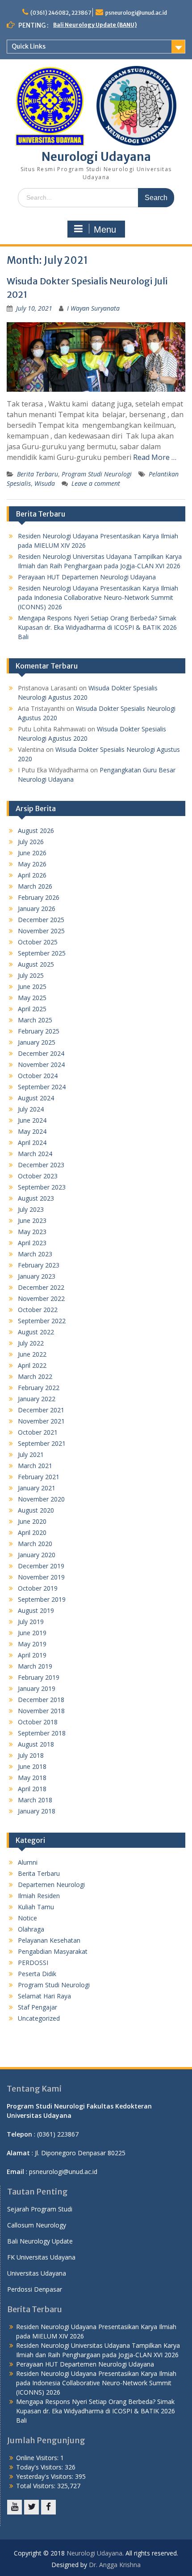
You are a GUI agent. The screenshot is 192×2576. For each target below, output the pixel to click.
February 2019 (39, 1677)
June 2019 (32, 1633)
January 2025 (37, 1042)
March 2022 (35, 1376)
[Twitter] (31, 2507)
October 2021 (38, 1432)
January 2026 (37, 909)
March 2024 (35, 1154)
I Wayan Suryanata (93, 308)
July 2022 (31, 1343)
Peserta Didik (37, 1974)
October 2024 (38, 1076)
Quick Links (29, 46)
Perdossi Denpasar (35, 2289)
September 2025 (42, 953)
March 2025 (35, 1020)
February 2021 (39, 1477)
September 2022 (42, 1321)
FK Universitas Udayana (41, 2257)
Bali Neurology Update (40, 2241)
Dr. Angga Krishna (115, 2565)
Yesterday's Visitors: (46, 2476)
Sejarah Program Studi (40, 2209)
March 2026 (35, 886)
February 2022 (39, 1388)
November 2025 (41, 931)
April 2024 (32, 1142)
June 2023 (32, 1220)
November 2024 (41, 1064)
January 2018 (37, 1811)
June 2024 (32, 1120)
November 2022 (41, 1298)
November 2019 (41, 1577)
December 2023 (41, 1165)
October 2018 (38, 1722)
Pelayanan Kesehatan (49, 1940)
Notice (27, 1918)
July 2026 (31, 842)
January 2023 (37, 1276)
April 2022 (32, 1365)
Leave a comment (96, 483)
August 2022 (36, 1332)
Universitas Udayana (37, 2273)
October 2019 (38, 1588)
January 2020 (37, 1555)
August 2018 (36, 1744)
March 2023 (35, 1254)
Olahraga (31, 1929)
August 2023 (36, 1198)
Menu (105, 230)
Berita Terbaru (38, 474)
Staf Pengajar (38, 2007)
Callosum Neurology (37, 2225)
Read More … (155, 457)
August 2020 (36, 1510)
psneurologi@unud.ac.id (136, 13)
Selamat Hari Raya (44, 1996)
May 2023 (32, 1232)
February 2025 (39, 1031)
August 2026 (36, 831)
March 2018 (35, 1800)
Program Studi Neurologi (97, 474)
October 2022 (38, 1310)
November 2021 (41, 1421)
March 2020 (35, 1544)
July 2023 (31, 1209)
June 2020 (32, 1521)
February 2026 (39, 897)
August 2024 (36, 1098)
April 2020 (32, 1532)
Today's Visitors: (40, 2467)
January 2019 (37, 1688)
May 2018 (32, 1778)
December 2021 (41, 1410)
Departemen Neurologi (51, 1885)
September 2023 (42, 1187)
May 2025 (32, 998)
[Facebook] (48, 2507)
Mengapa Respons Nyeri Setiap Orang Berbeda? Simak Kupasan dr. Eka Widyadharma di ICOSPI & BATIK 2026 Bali (97, 627)
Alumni (28, 1862)
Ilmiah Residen (39, 1896)
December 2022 (41, 1287)
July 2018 (31, 1755)
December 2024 (41, 1053)
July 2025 (31, 975)
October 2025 (38, 942)
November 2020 (41, 1499)
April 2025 (32, 1009)
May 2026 (32, 864)
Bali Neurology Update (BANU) (95, 25)
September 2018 (42, 1733)
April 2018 (32, 1789)
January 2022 (37, 1399)
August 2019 (36, 1610)
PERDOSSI (33, 1963)
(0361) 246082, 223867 (61, 13)
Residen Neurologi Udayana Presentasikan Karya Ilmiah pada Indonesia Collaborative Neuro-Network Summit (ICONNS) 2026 (98, 597)
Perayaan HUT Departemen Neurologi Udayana (87, 577)
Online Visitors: (38, 2458)
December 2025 (41, 920)
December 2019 (41, 1566)
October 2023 (38, 1176)
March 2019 (35, 1666)
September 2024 (42, 1087)
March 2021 (35, 1466)
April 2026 (32, 875)
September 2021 (42, 1443)
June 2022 (32, 1354)
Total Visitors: (37, 2486)
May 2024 (32, 1131)
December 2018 (41, 1700)
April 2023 (32, 1243)
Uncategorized (39, 2018)
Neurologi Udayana (96, 157)
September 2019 (42, 1599)
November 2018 (41, 1711)
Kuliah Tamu (36, 1907)
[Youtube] (15, 2507)
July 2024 (31, 1109)
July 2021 (31, 1454)
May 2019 (32, 1644)
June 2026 (32, 853)
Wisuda (45, 483)
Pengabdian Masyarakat (53, 1951)
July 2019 (31, 1622)
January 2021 (37, 1488)
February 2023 (39, 1265)
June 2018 (32, 1766)
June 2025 (32, 987)
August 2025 (36, 964)
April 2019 (32, 1655)
